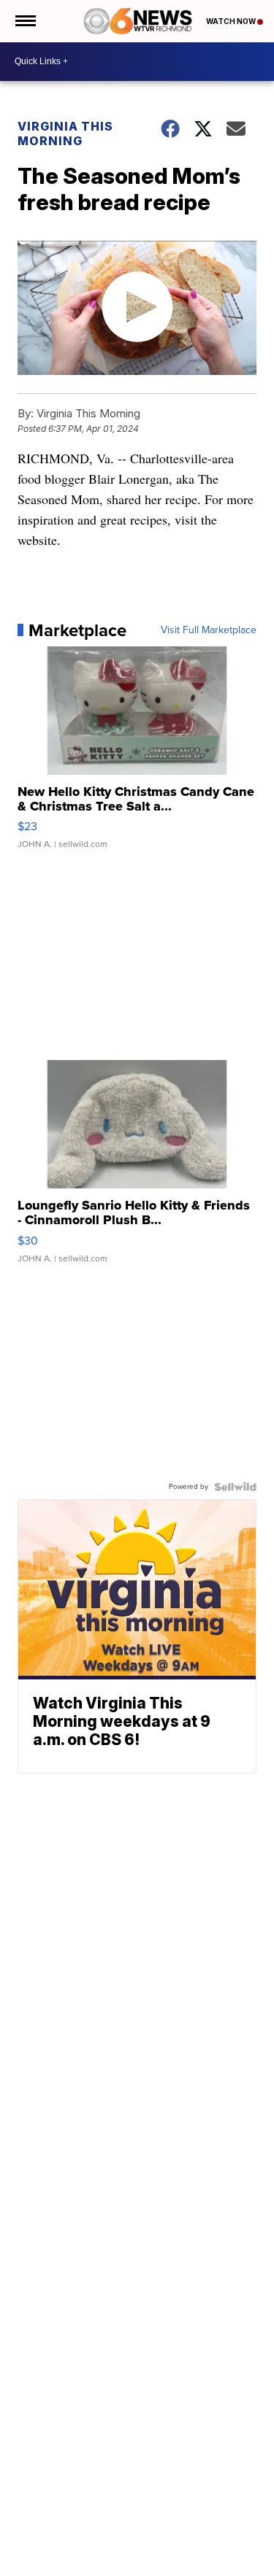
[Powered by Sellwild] (235, 1487)
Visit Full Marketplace (209, 630)
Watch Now (232, 21)
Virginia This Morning (65, 134)
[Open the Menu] (24, 21)
